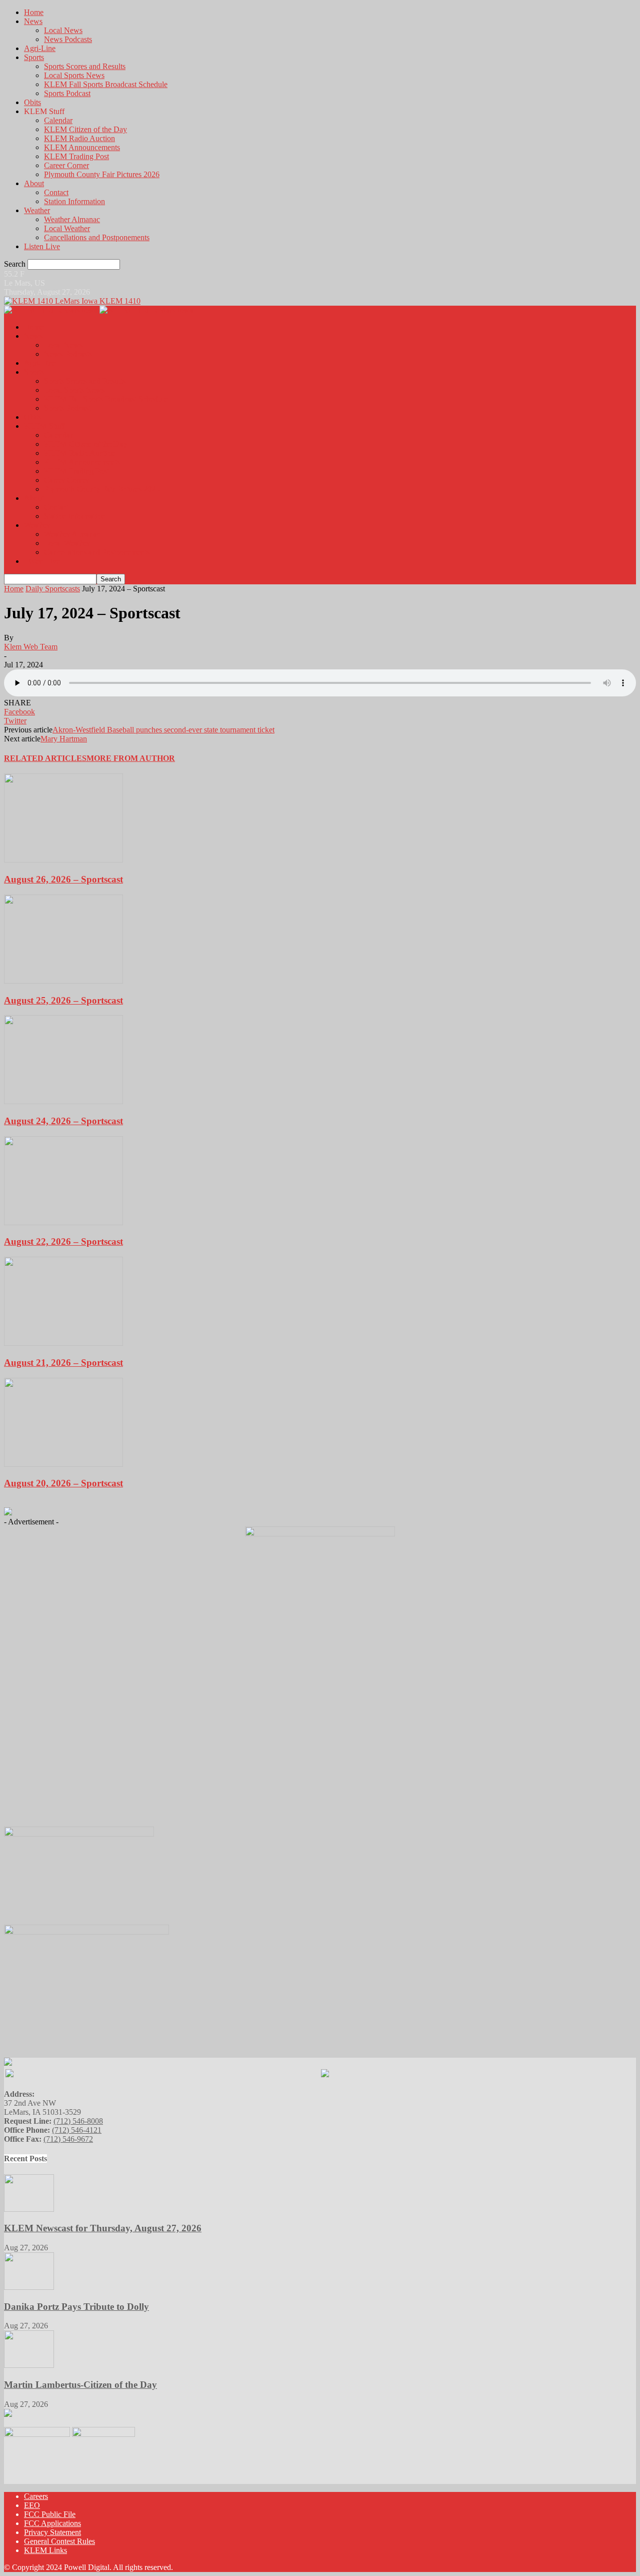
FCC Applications (52, 2523)
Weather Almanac (72, 219)
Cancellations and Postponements (97, 237)
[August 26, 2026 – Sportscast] (63, 860)
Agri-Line (40, 48)
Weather (37, 210)
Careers (36, 2496)
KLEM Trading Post (76, 156)
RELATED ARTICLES (45, 758)
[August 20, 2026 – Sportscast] (63, 1464)
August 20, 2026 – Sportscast (63, 1483)
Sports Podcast (67, 93)
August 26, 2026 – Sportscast (63, 879)
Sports (34, 57)
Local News (63, 30)
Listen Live (42, 246)
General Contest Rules (59, 2541)
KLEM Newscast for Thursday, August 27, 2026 (103, 2228)
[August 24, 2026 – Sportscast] (63, 1101)
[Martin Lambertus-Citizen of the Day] (29, 2365)
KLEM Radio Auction (79, 138)
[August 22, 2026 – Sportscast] (63, 1222)
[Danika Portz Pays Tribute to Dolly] (29, 2287)
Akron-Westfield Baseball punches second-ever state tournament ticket (163, 730)
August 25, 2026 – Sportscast (63, 1000)
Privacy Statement (52, 2532)
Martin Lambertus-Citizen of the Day (80, 2385)
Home (34, 12)
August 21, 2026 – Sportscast (63, 1363)
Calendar (58, 120)
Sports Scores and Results (85, 66)
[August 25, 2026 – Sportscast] (63, 981)
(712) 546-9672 (68, 2139)
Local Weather (67, 228)
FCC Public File (50, 2514)
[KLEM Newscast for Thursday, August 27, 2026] (29, 2209)
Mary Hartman (64, 739)
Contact (56, 192)
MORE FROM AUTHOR (131, 758)
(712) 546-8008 (78, 2121)
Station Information (74, 201)
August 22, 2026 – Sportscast (63, 1241)
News (33, 21)
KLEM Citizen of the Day (85, 129)
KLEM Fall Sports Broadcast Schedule (106, 84)
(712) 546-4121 (77, 2130)
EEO (32, 2505)
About (34, 183)
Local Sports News (74, 75)
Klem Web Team (31, 647)
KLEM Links (45, 2550)
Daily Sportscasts (53, 589)
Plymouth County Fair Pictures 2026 (102, 174)
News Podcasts (68, 39)
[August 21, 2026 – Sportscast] (63, 1343)
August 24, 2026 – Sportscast (63, 1121)
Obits (32, 102)
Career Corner (66, 165)
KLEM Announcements (82, 147)
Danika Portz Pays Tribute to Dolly (76, 2307)
